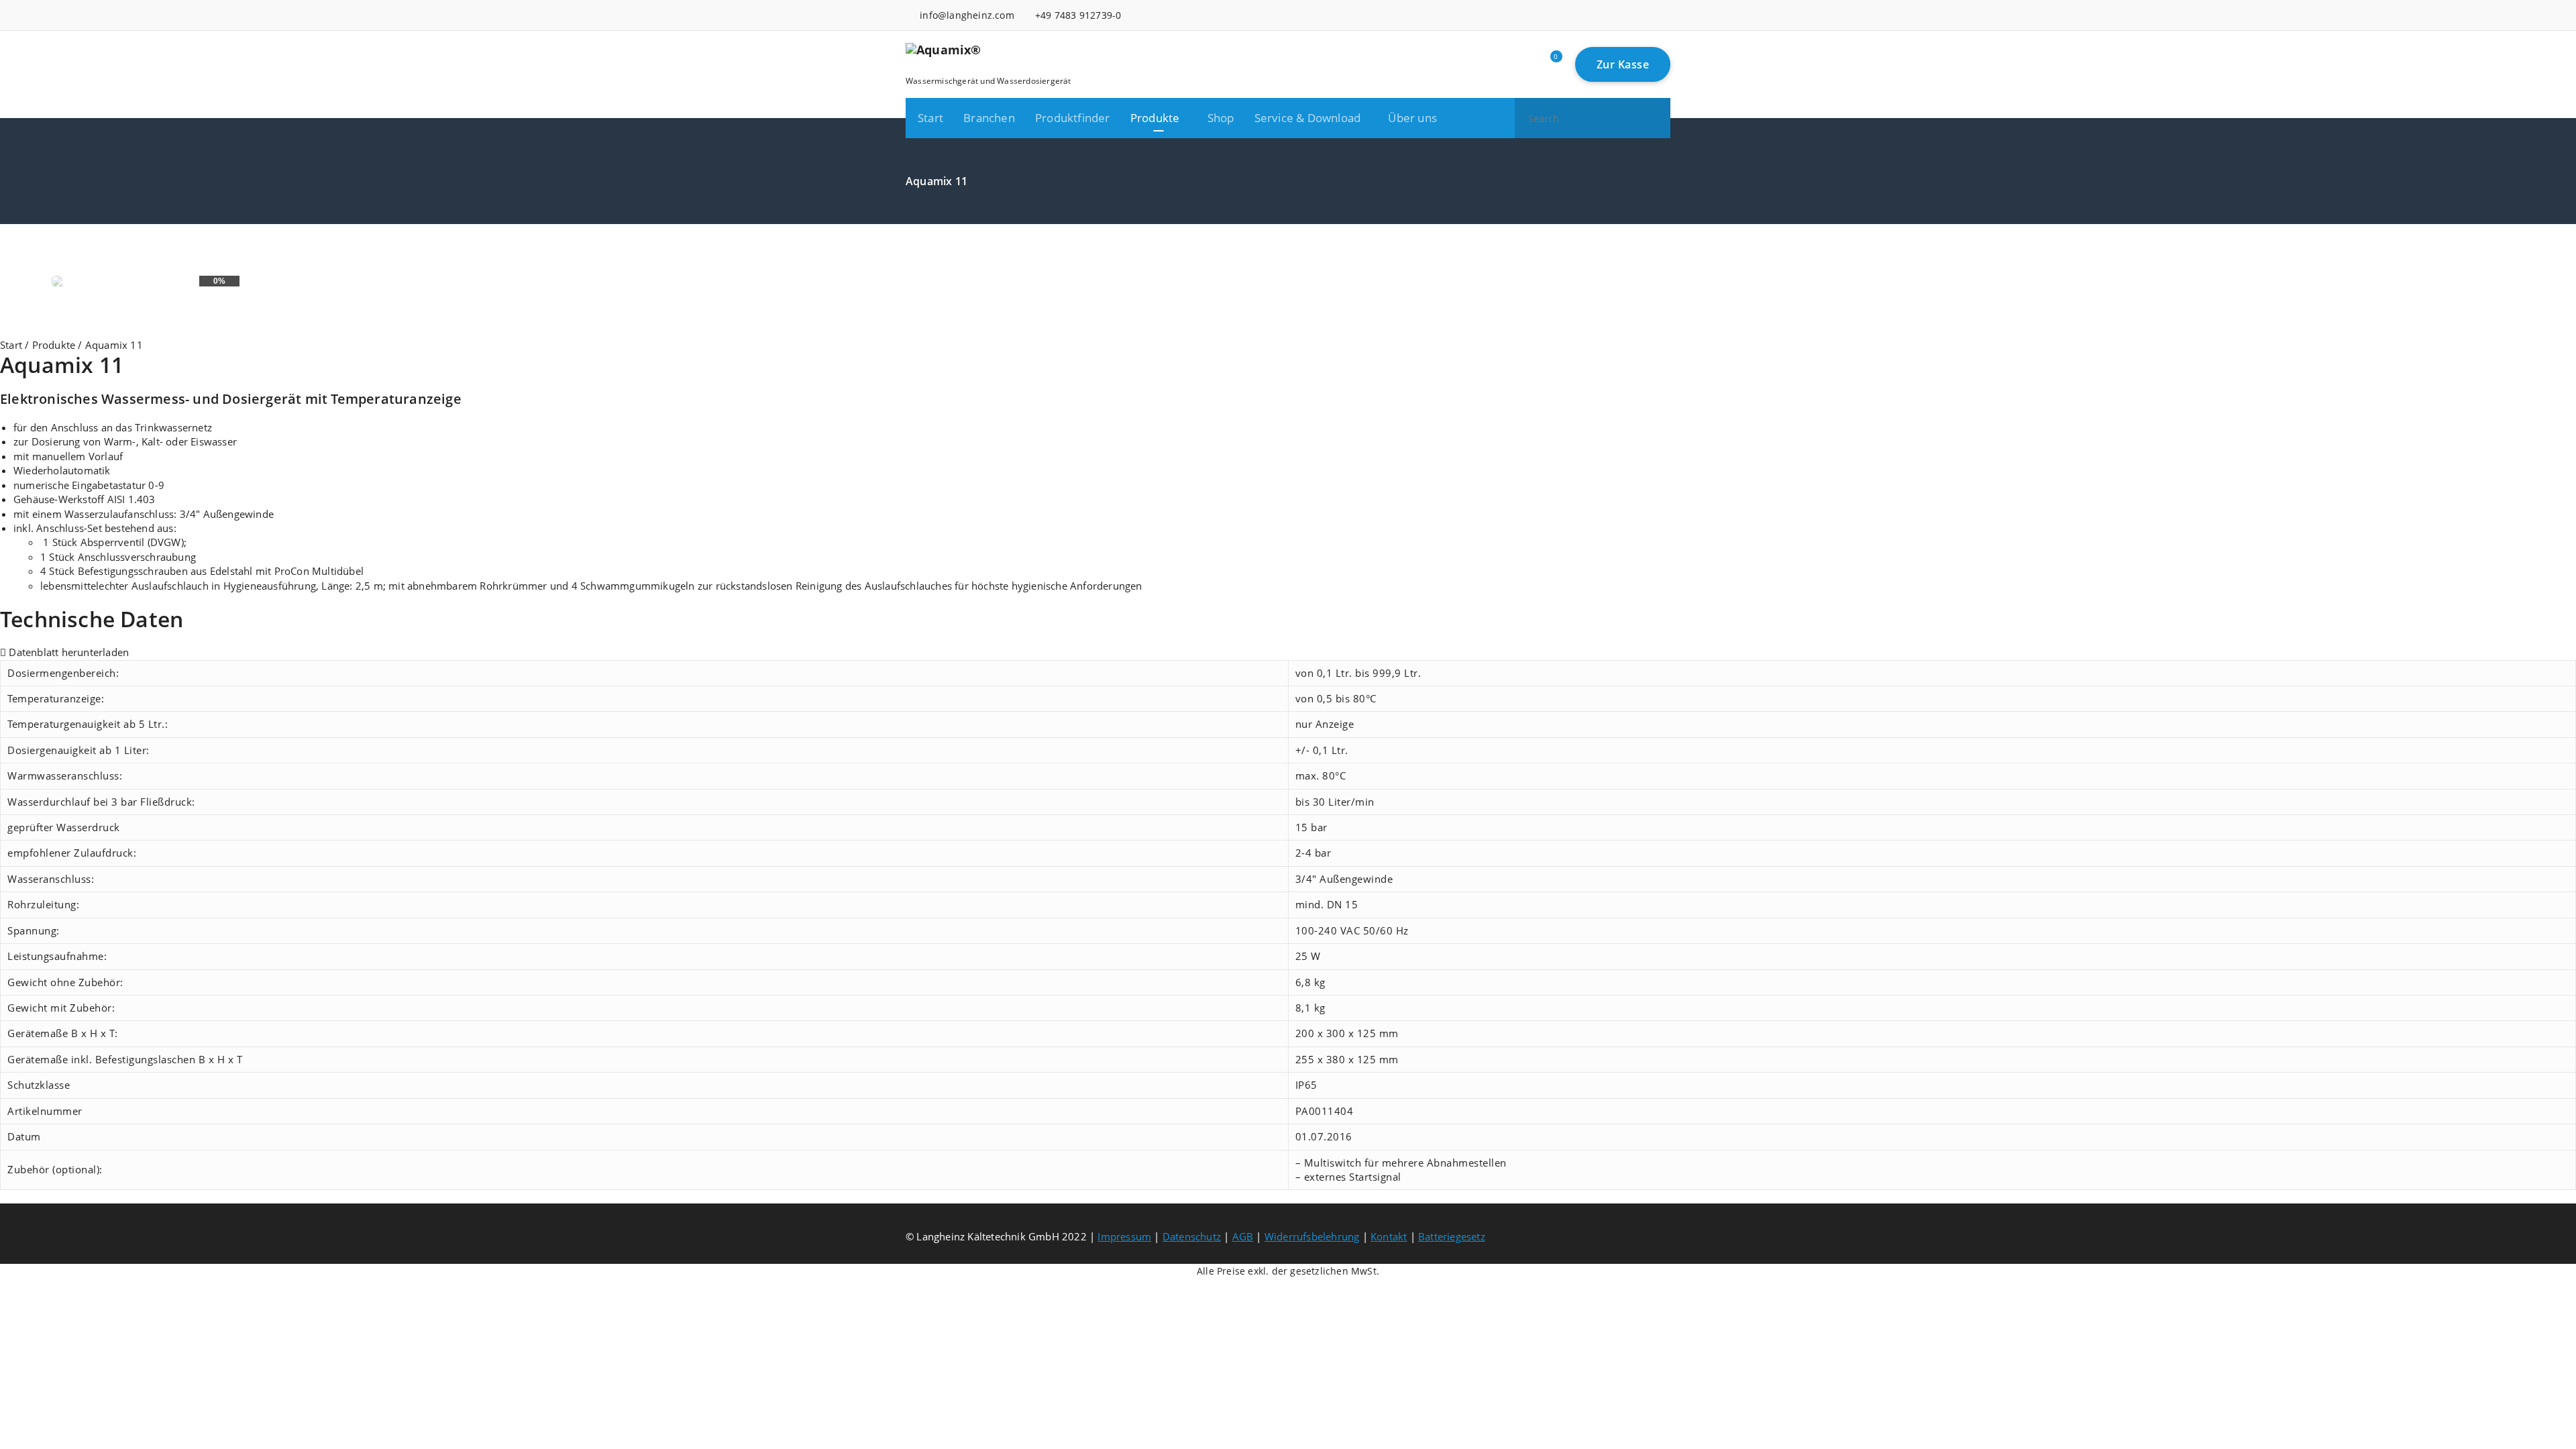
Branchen (989, 118)
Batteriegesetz (1452, 1236)
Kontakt (1389, 1236)
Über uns (1412, 118)
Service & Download (1308, 118)
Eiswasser (214, 441)
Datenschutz (1192, 1236)
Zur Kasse (1623, 64)
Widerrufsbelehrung (1312, 1236)
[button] (1654, 118)
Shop (1221, 118)
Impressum (1124, 1236)
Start (930, 118)
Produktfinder (1073, 118)
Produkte (1155, 118)
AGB (1243, 1236)
